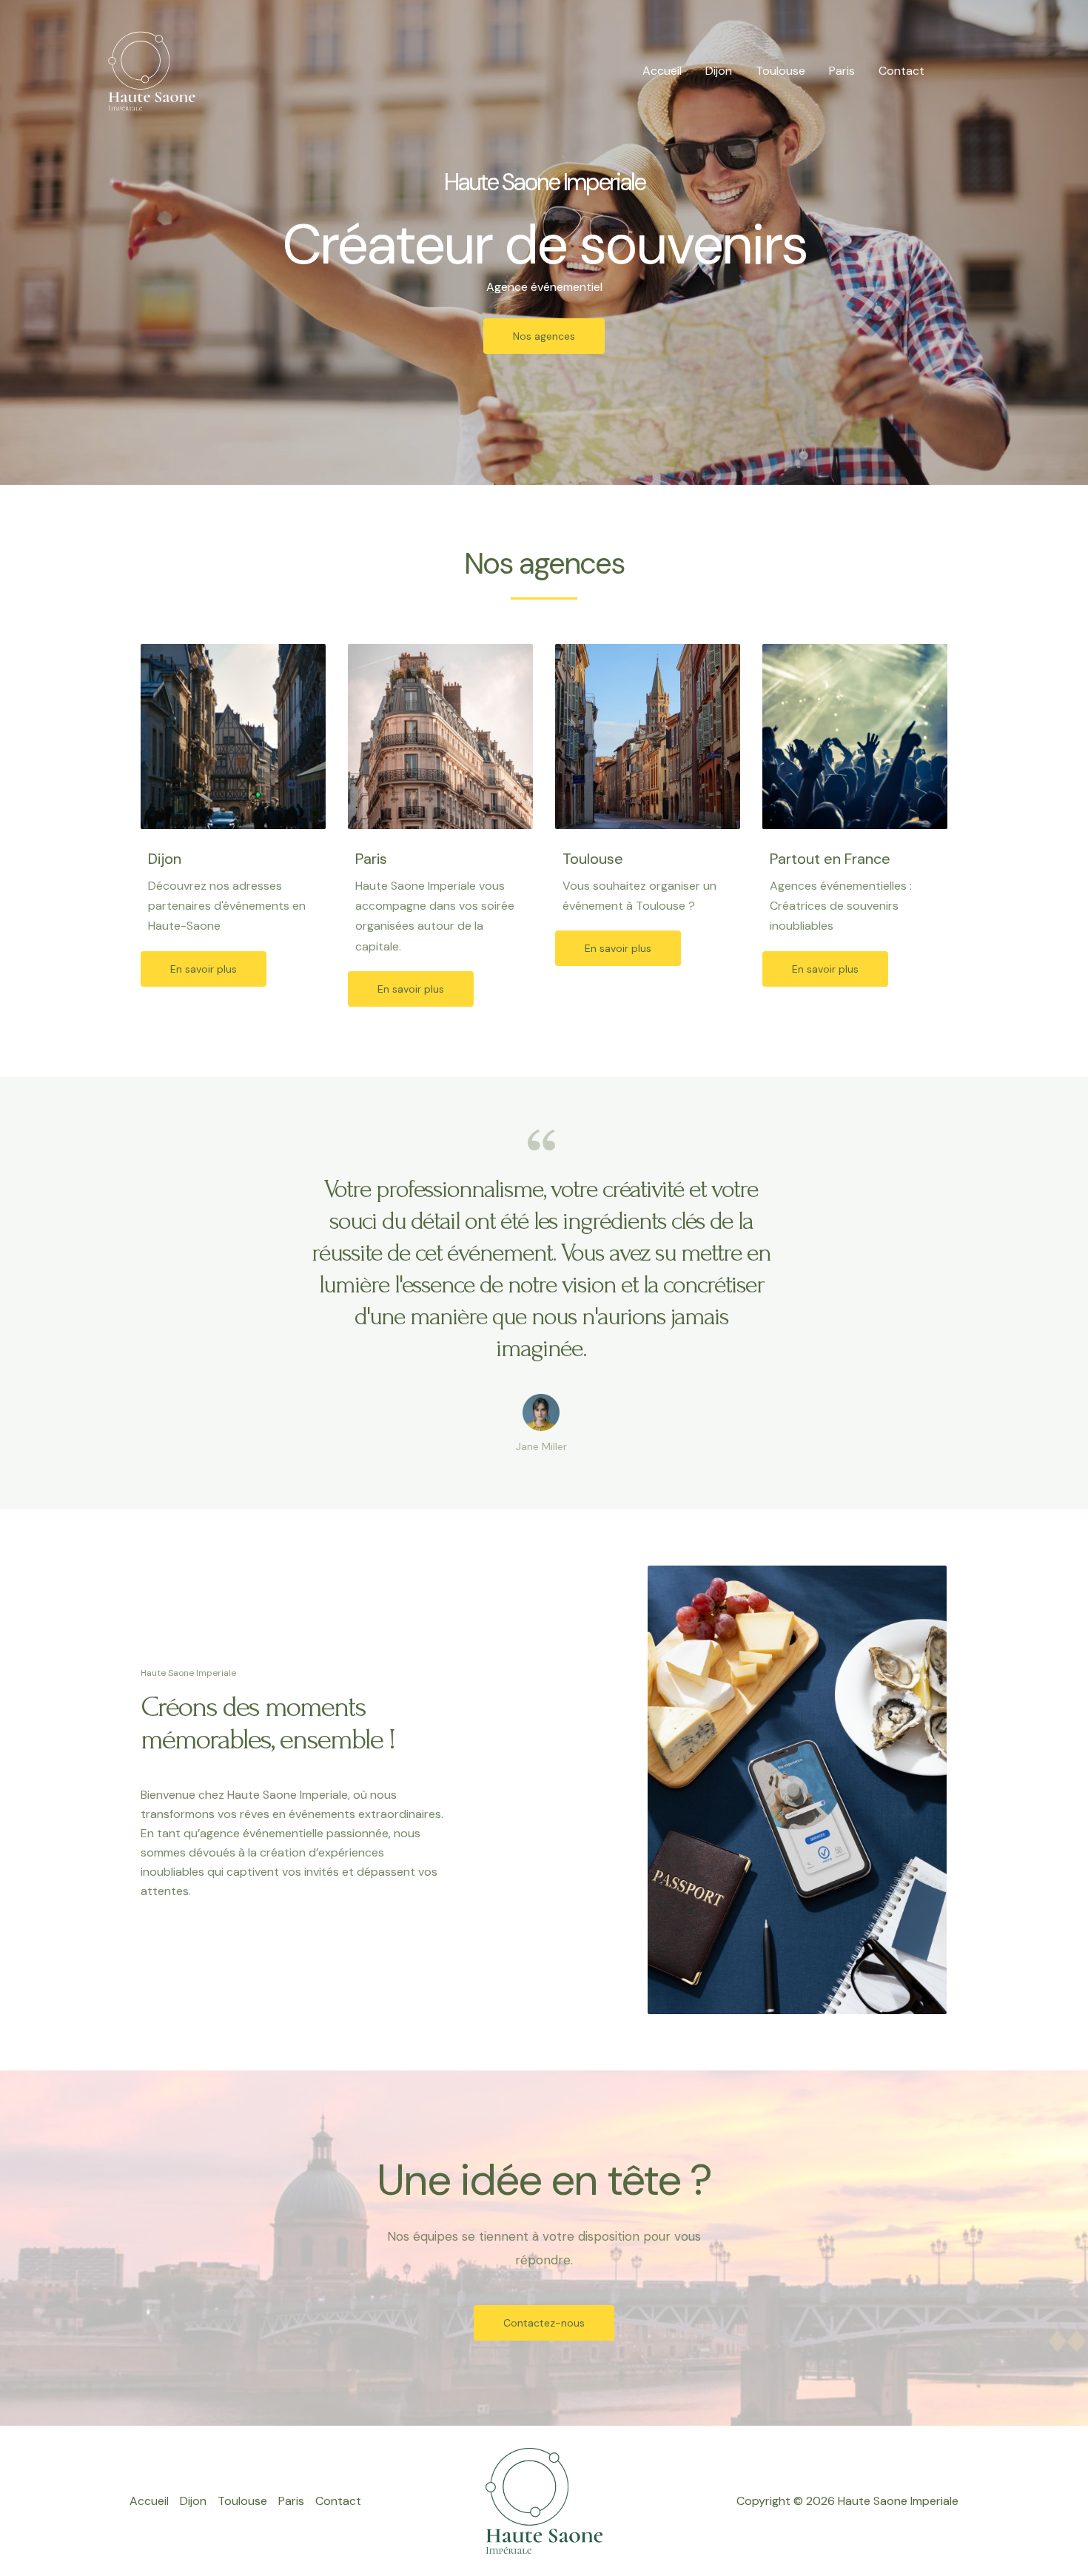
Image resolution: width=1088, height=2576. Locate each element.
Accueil (662, 71)
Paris (842, 71)
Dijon (719, 71)
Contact (901, 71)
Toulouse (780, 71)
